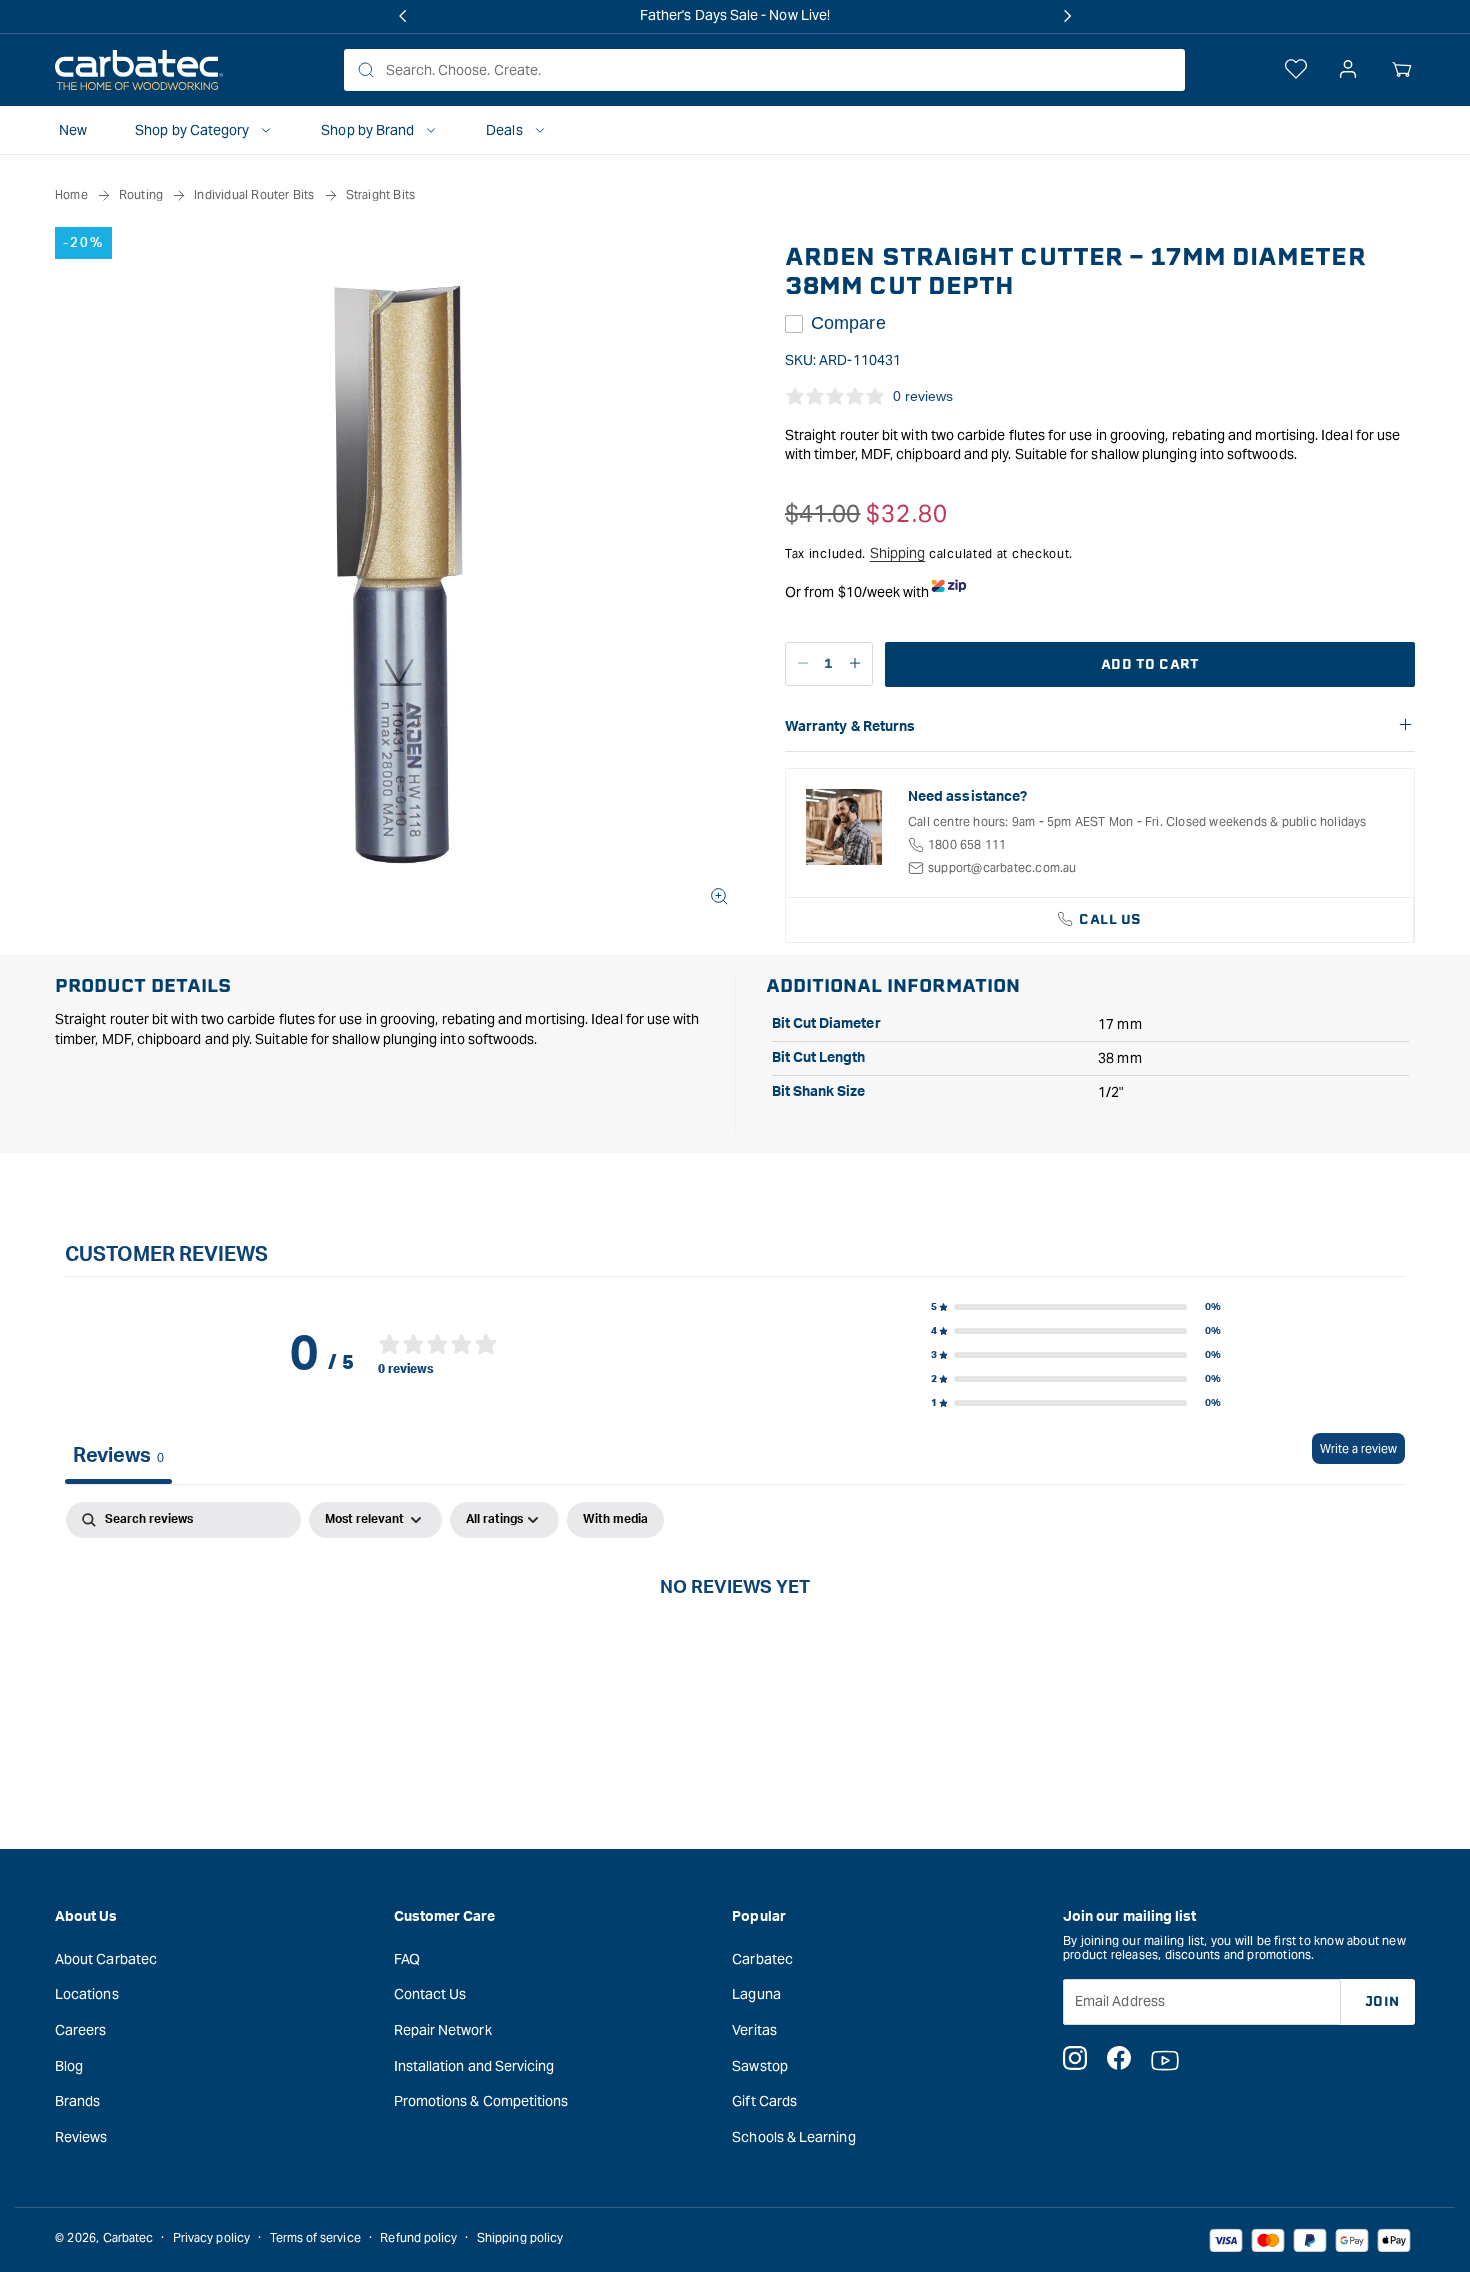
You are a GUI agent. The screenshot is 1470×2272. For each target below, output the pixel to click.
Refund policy (418, 2237)
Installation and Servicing (474, 2065)
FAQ (407, 1958)
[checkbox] (615, 1520)
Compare (848, 323)
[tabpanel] (735, 1653)
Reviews (81, 2136)
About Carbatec (106, 1958)
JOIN (1382, 2000)
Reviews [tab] (118, 1456)
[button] (1402, 70)
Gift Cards (764, 2101)
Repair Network (443, 2030)
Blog (69, 2065)
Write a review (1358, 1448)
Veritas (754, 2030)
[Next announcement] (1067, 16)
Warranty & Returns (850, 727)
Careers (81, 2030)
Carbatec (762, 1958)
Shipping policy (520, 2237)
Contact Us (430, 1994)
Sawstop (760, 2065)
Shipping (898, 553)
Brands (77, 2101)
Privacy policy (211, 2237)
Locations (87, 1994)
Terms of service (315, 2237)
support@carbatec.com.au (1002, 867)
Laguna (756, 1994)
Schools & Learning (793, 2136)
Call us (1110, 919)
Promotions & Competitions (481, 2101)
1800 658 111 (967, 844)
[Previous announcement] (403, 16)
